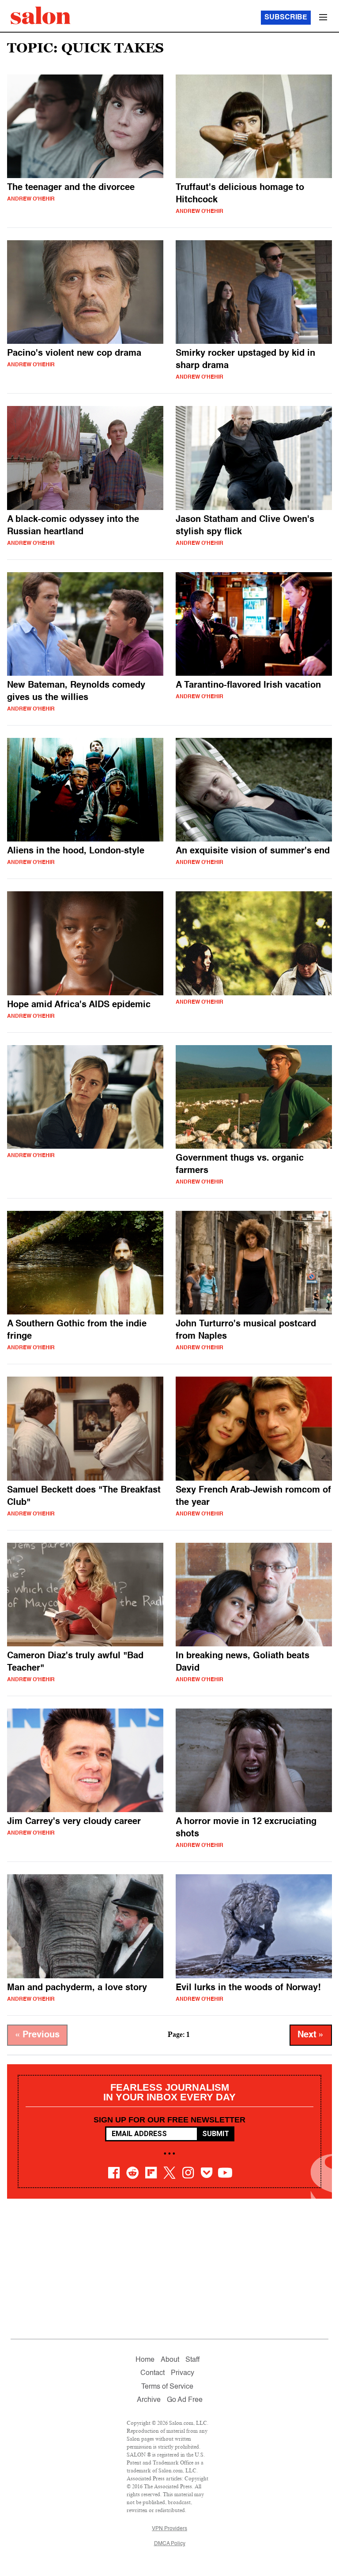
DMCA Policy (170, 2544)
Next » (311, 2035)
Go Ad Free (185, 2400)
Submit (216, 2134)
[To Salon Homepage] (41, 15)
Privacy (183, 2373)
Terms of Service (167, 2387)
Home (145, 2360)
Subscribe (286, 18)
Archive (149, 2400)
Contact (153, 2373)
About (170, 2360)
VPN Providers (169, 2529)
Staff (192, 2360)
